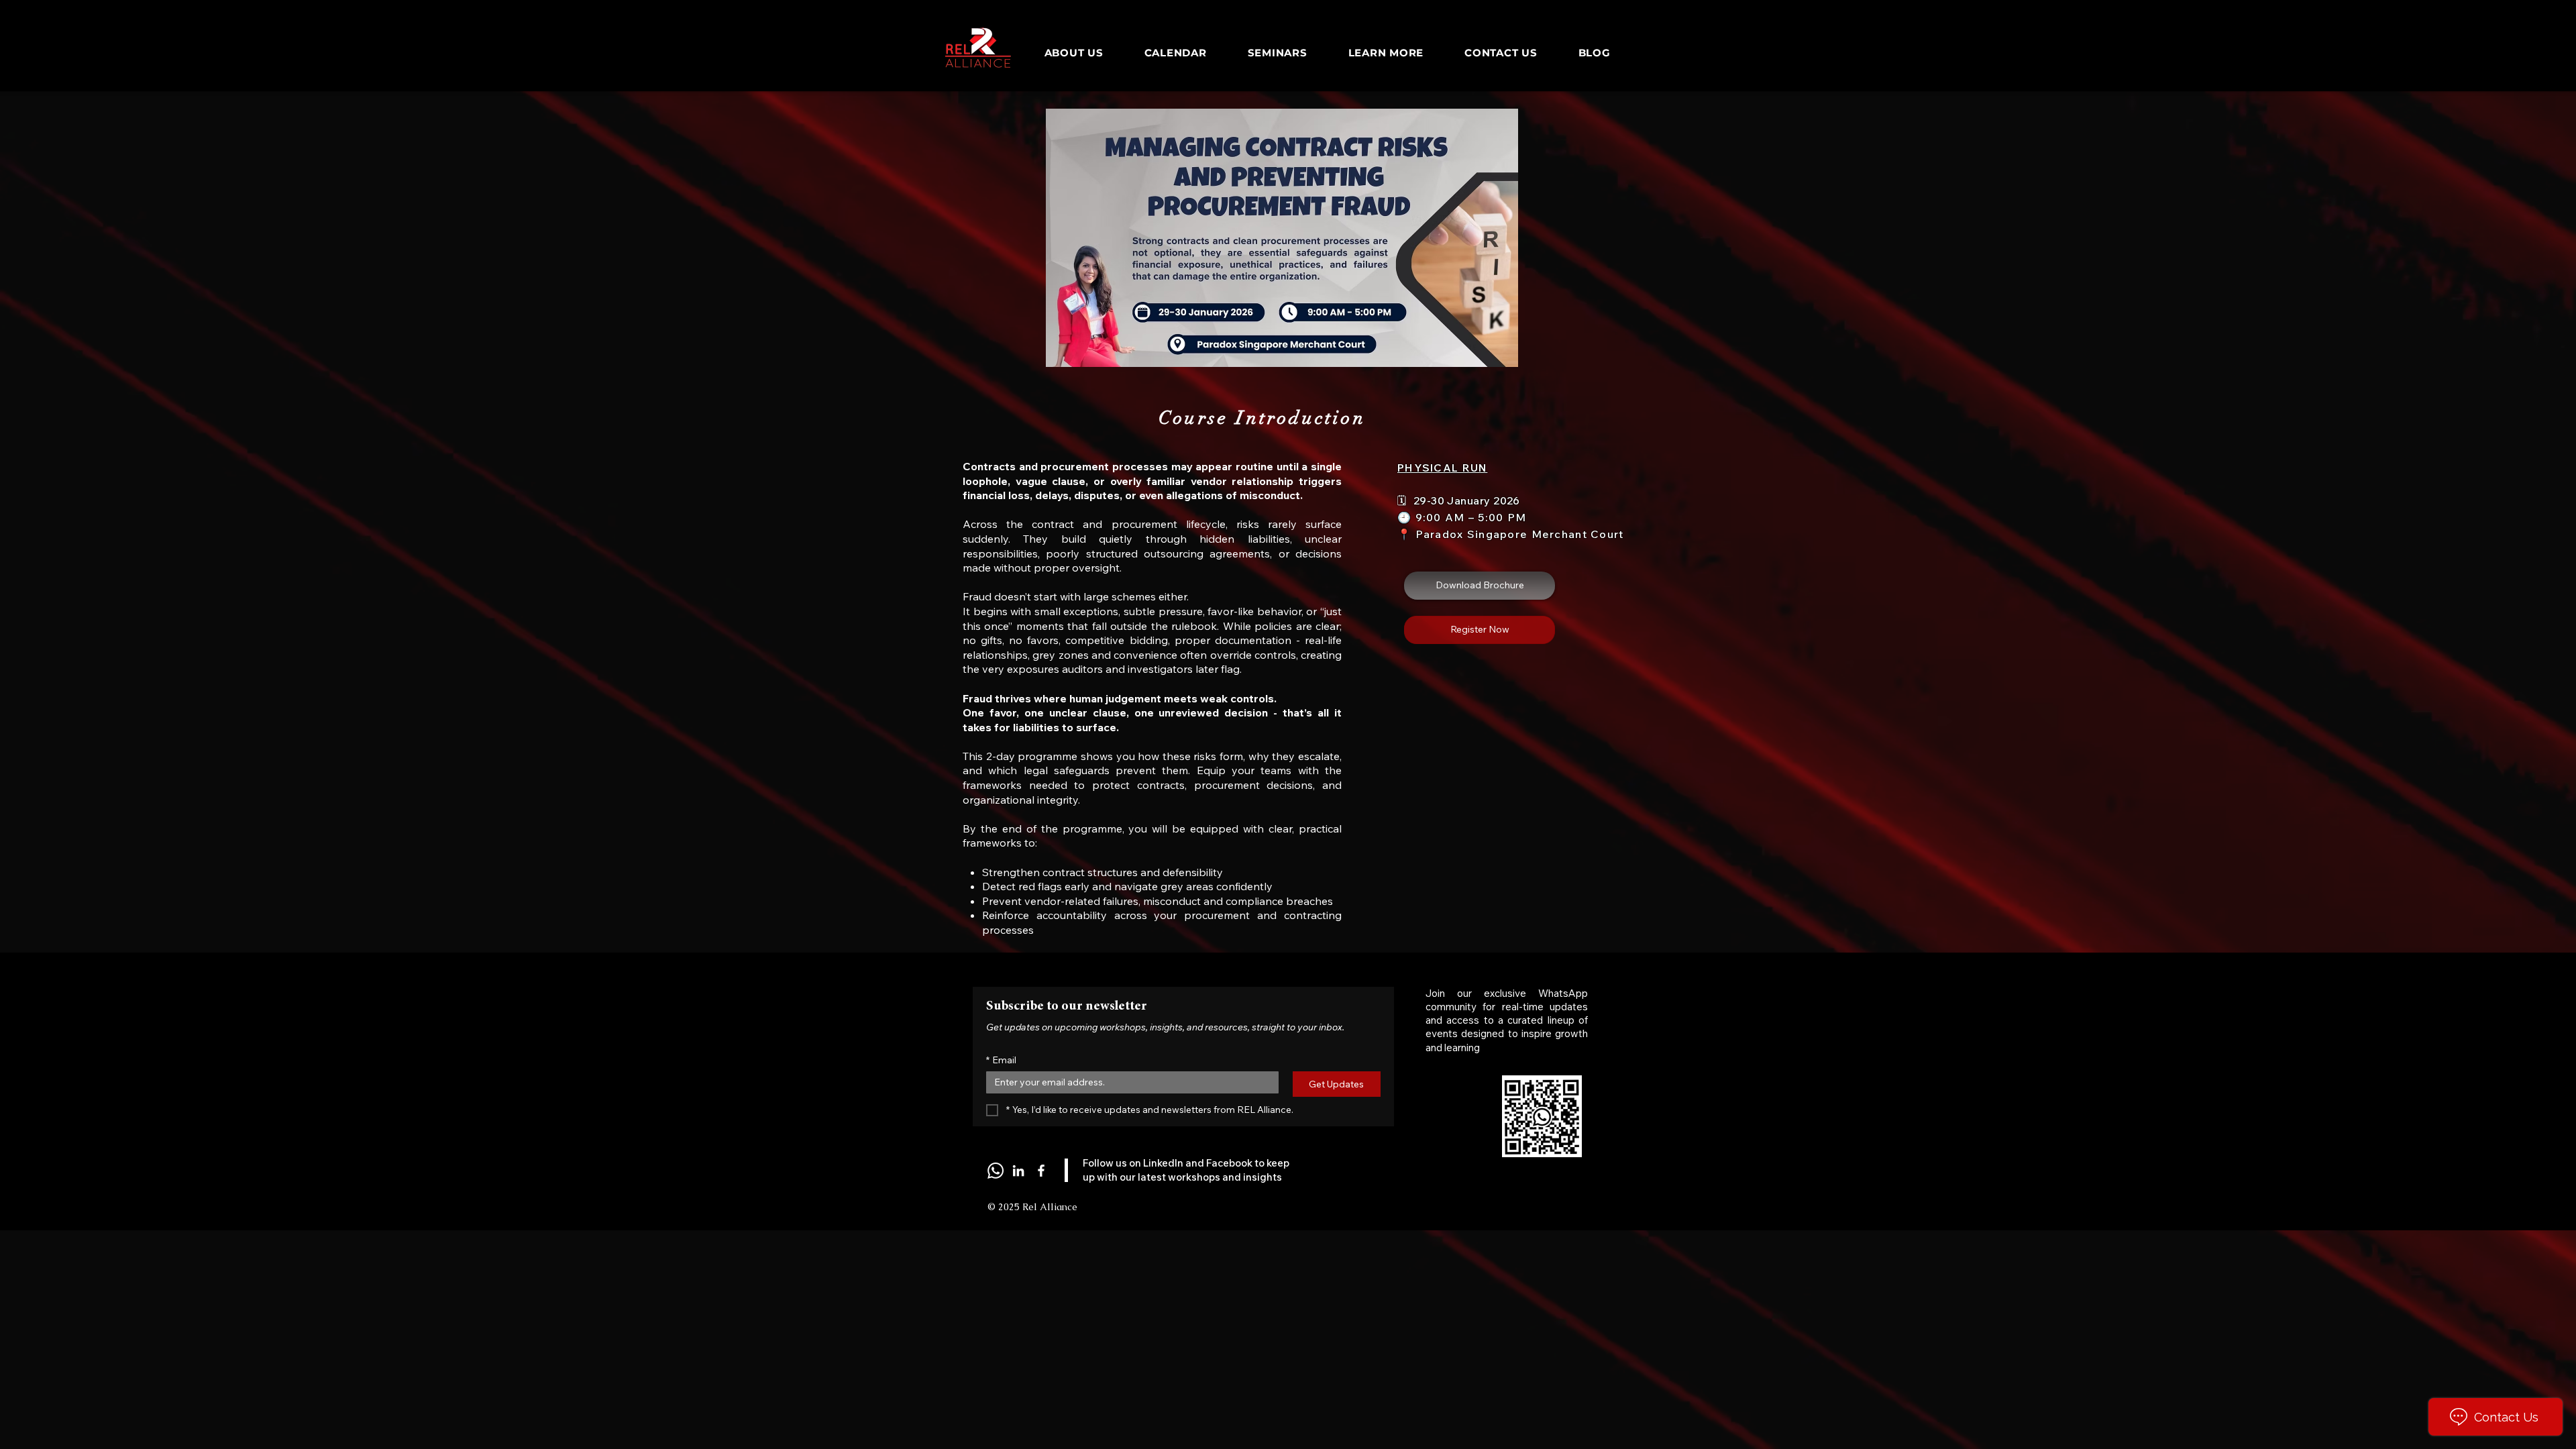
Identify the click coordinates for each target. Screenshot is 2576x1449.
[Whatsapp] (996, 1171)
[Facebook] (1041, 1171)
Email (1001, 1060)
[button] (1480, 586)
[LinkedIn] (1018, 1171)
